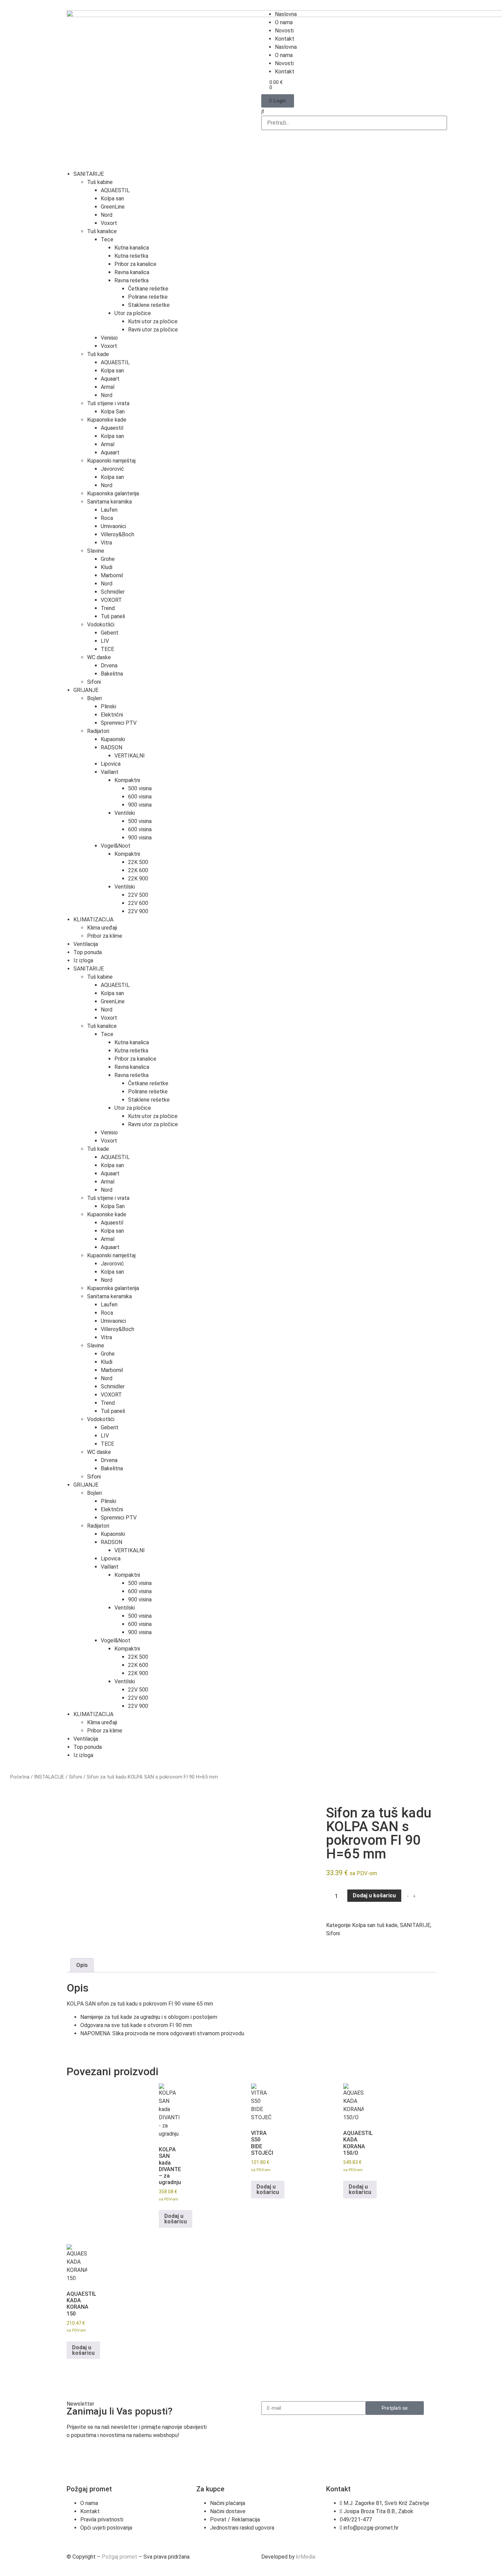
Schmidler (113, 592)
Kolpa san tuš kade (375, 1925)
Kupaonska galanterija (113, 493)
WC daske (99, 657)
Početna (20, 1777)
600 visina (140, 797)
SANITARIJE (89, 174)
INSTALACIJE (49, 1777)
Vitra (106, 543)
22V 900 (138, 911)
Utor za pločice (133, 313)
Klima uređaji (102, 928)
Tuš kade (98, 354)
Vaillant (110, 772)
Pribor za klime (105, 936)
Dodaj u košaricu (374, 1895)
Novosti (284, 31)
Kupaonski (113, 739)
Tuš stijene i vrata (108, 403)
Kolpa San (113, 412)
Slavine (96, 551)
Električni (112, 715)
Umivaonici (113, 526)
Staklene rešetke (149, 305)
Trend (108, 608)
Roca (107, 518)
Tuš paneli (113, 616)
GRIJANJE (86, 690)
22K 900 (138, 879)
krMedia (306, 2557)
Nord (107, 215)
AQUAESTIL (115, 190)
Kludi (107, 567)
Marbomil (112, 575)
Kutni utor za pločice (153, 321)
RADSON (111, 747)
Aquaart (110, 379)
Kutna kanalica (132, 248)
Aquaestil (112, 428)
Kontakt (285, 39)
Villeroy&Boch (117, 534)
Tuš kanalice (102, 231)
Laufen (109, 510)
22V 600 (138, 903)
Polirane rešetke (148, 297)
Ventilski (125, 813)
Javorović (112, 469)
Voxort (109, 223)
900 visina (140, 805)
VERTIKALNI (130, 756)
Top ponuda (88, 952)
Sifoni (94, 682)
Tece (107, 239)
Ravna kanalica (132, 272)
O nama (284, 22)
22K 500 (138, 862)
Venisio (109, 338)
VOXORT (111, 600)
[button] (348, 112)
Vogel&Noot (116, 846)
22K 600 (138, 870)
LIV (105, 641)
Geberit (110, 633)
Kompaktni (127, 780)
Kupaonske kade (107, 420)
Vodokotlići (101, 625)
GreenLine (113, 207)
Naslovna (286, 14)
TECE (107, 649)
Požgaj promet (120, 2557)
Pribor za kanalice (135, 264)
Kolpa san (112, 199)
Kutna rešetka (131, 256)
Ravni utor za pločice (153, 330)
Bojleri (94, 698)
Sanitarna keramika (109, 502)
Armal (108, 387)
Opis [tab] (82, 1965)
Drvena (109, 666)
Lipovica (111, 764)
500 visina (140, 788)
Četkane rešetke (148, 289)
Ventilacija (86, 944)
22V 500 (138, 895)
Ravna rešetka (131, 280)
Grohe (108, 559)
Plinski (108, 706)
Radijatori (98, 731)
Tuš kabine (100, 182)
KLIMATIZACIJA (93, 919)
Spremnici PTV (119, 723)
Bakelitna (112, 674)
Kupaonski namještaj (111, 461)
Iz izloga (83, 960)
